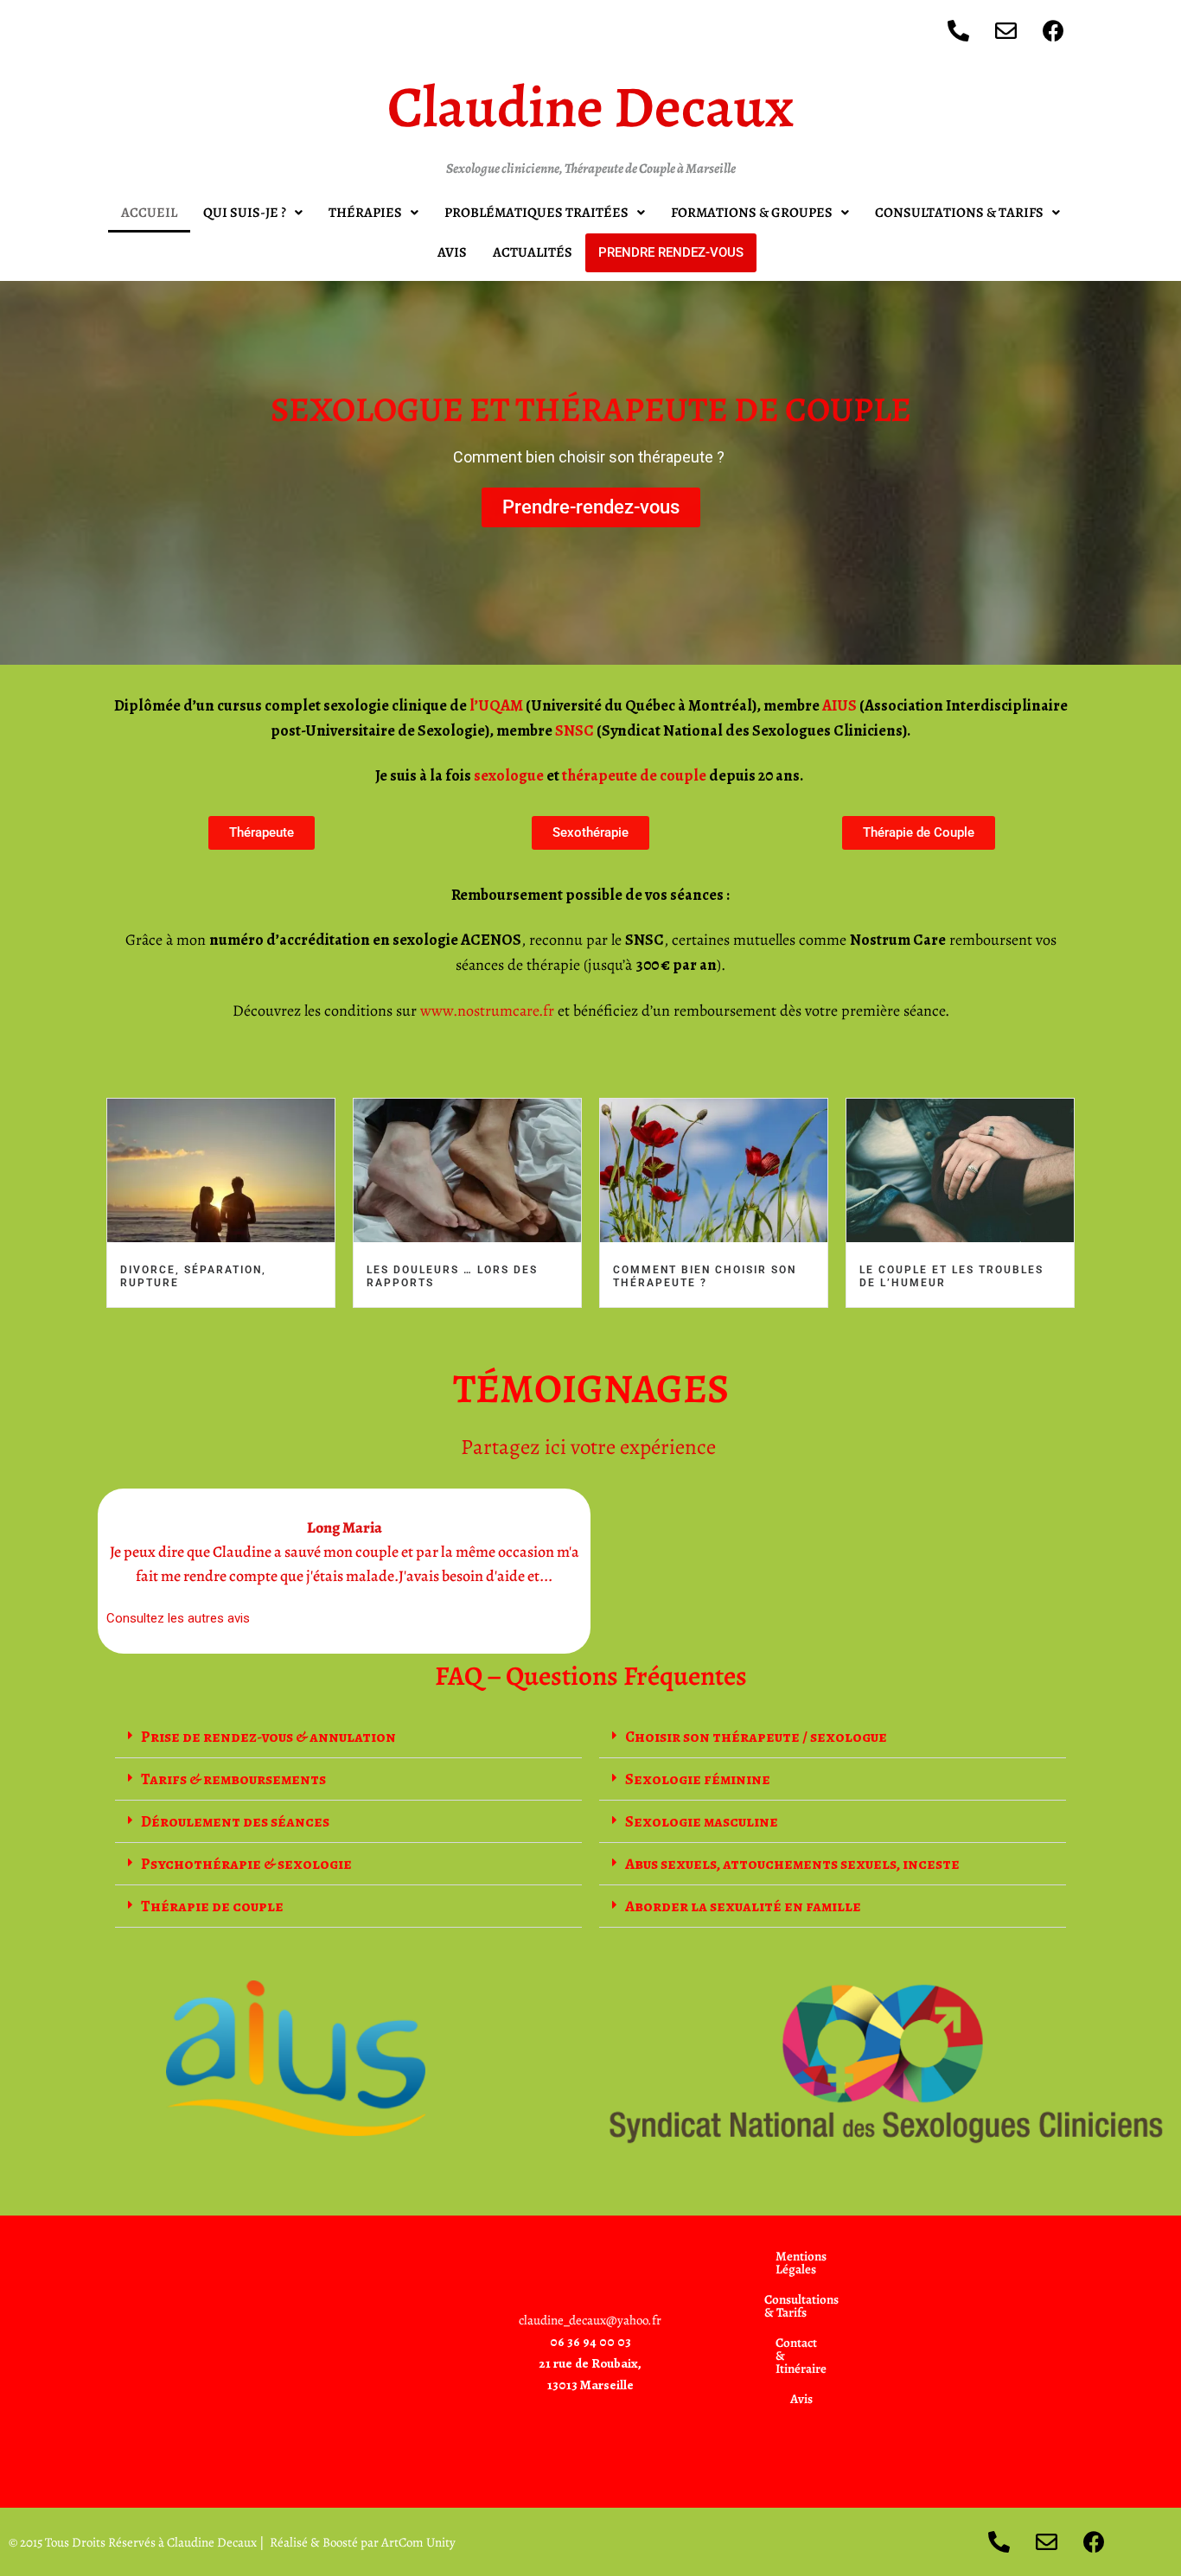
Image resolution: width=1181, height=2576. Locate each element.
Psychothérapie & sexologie (246, 1864)
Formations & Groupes (752, 213)
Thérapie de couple (212, 1906)
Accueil (149, 213)
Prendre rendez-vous (671, 252)
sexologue (509, 775)
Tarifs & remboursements (233, 1779)
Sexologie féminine (698, 1779)
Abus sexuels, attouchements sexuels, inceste (792, 1864)
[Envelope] (1005, 30)
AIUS (839, 705)
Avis (452, 252)
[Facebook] (1053, 30)
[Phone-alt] (958, 30)
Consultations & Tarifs (959, 213)
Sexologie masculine (702, 1821)
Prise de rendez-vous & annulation (268, 1737)
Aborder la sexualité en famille (743, 1906)
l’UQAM (496, 705)
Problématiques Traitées (536, 213)
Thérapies (365, 213)
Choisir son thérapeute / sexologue (756, 1737)
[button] (253, 213)
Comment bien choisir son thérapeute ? (705, 1276)
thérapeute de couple (635, 775)
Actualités (533, 252)
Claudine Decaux (590, 107)
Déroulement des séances (235, 1821)
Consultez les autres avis (178, 1618)
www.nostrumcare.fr (487, 1011)
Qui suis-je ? (245, 213)
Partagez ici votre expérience (590, 1447)
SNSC (575, 730)
